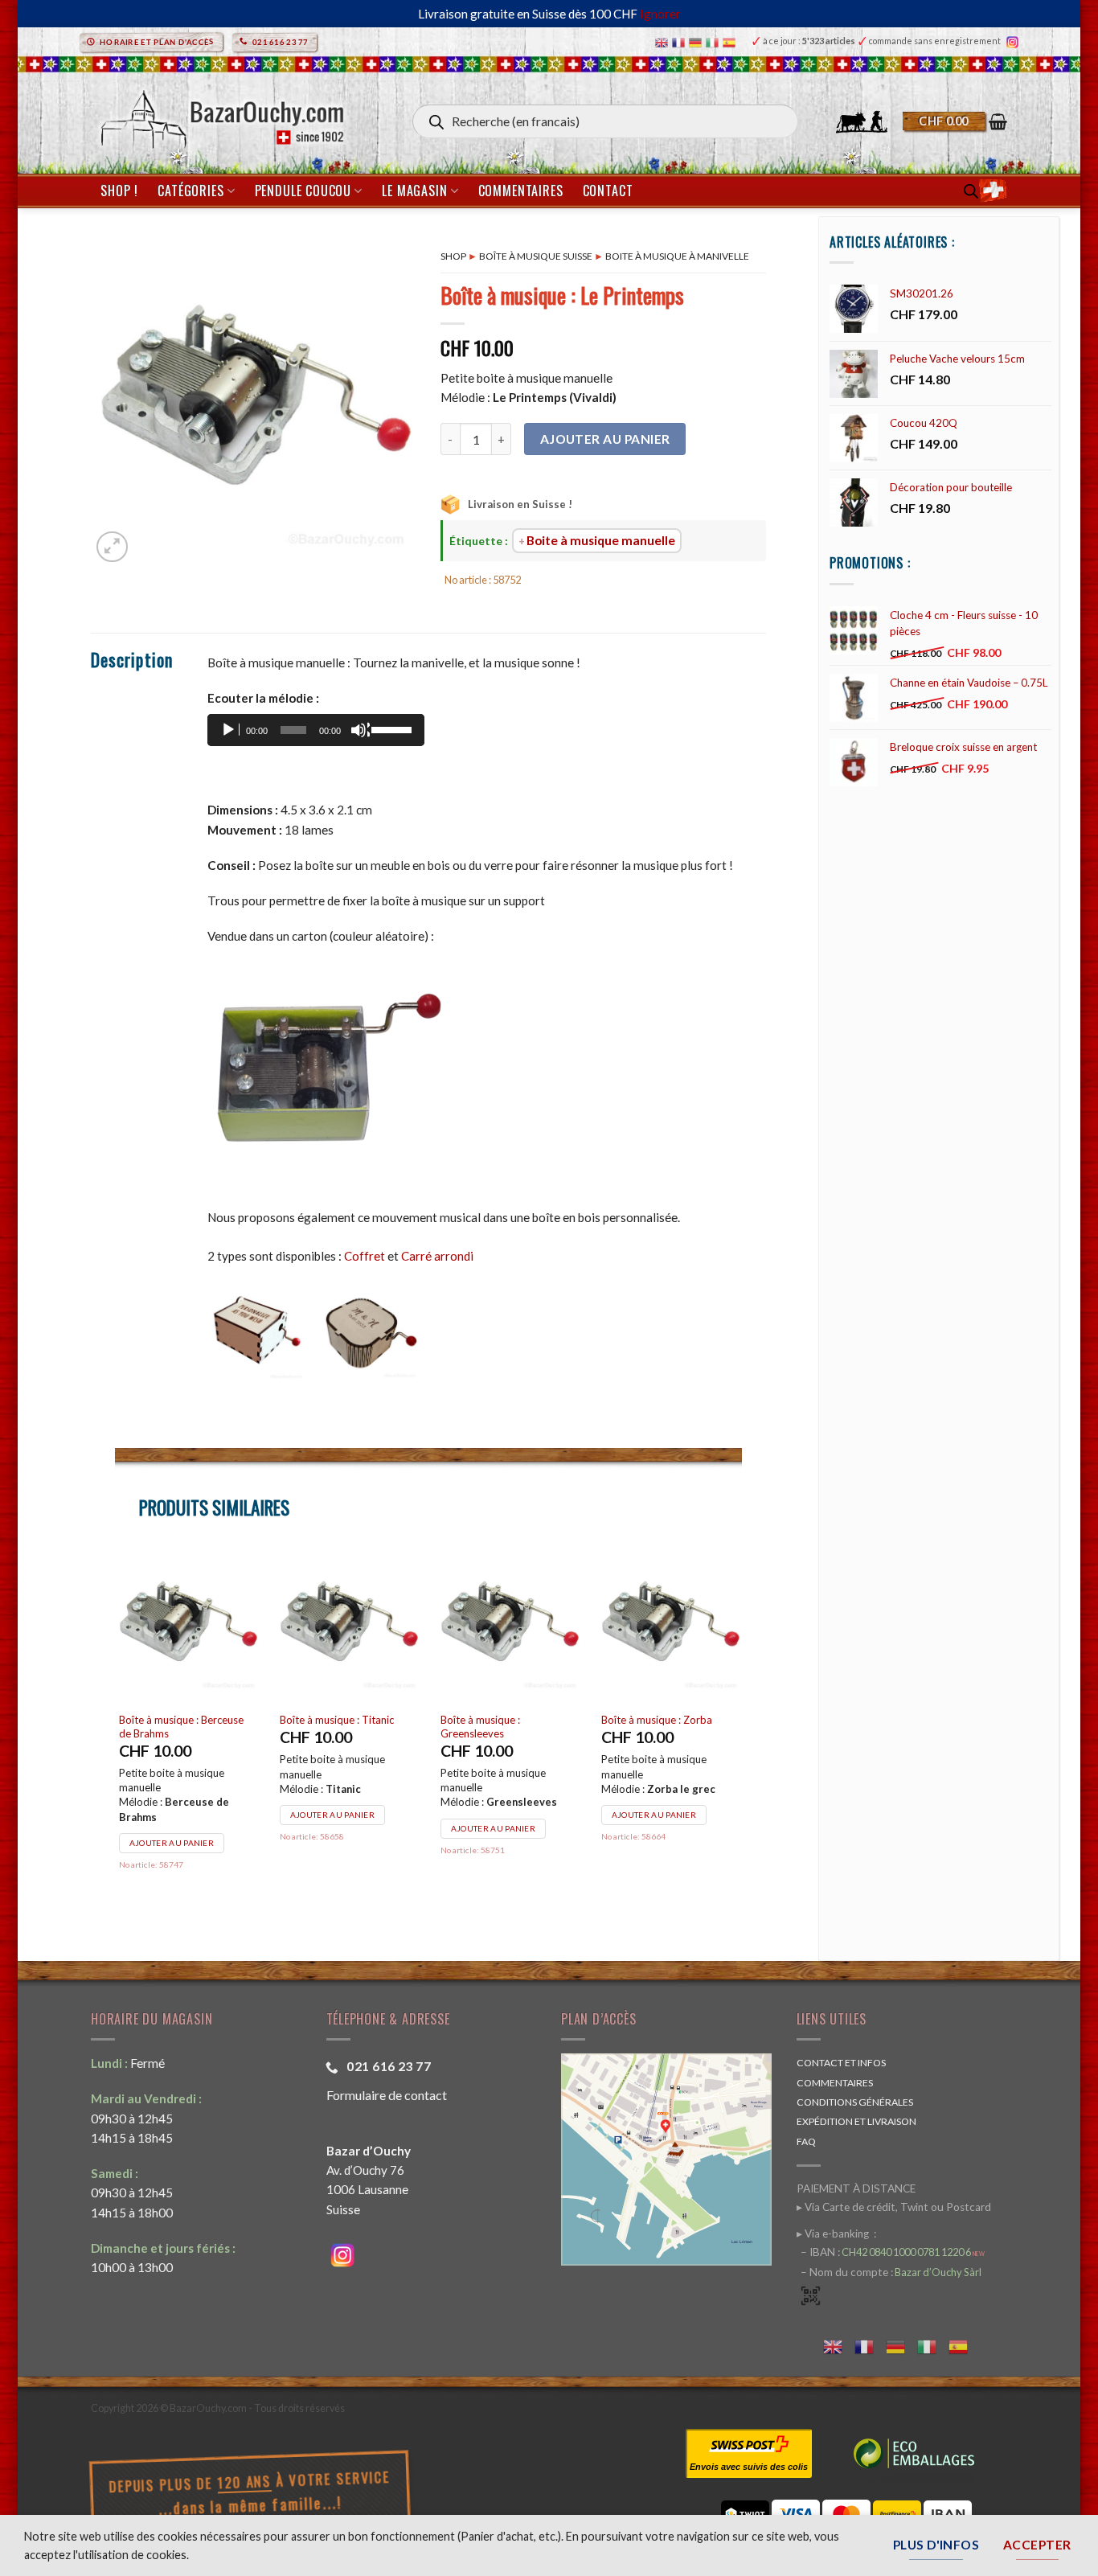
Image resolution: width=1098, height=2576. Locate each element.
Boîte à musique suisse (536, 256)
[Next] (741, 1731)
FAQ (806, 2141)
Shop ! (119, 191)
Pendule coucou (303, 191)
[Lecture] (230, 730)
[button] (955, 121)
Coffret (365, 1256)
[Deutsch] (697, 41)
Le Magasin (414, 191)
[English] (664, 41)
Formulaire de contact (387, 2095)
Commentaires (521, 191)
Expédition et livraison (856, 2121)
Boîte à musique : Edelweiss (504, 1720)
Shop (453, 256)
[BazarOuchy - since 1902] (221, 115)
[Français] (680, 41)
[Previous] (116, 1731)
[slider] (394, 728)
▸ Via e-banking (834, 2233)
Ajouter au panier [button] (172, 1828)
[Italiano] (714, 41)
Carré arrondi (437, 1256)
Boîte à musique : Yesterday (666, 1720)
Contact (608, 191)
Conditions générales (855, 2102)
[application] (316, 730)
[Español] (731, 41)
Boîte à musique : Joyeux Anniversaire (177, 1727)
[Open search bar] (971, 191)
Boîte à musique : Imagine (339, 1720)
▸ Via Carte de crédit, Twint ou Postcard (894, 2207)
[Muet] (360, 730)
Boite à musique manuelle (601, 540)
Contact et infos (841, 2063)
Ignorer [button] (660, 14)
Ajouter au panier (605, 439)
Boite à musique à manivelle (677, 256)
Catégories (191, 191)
